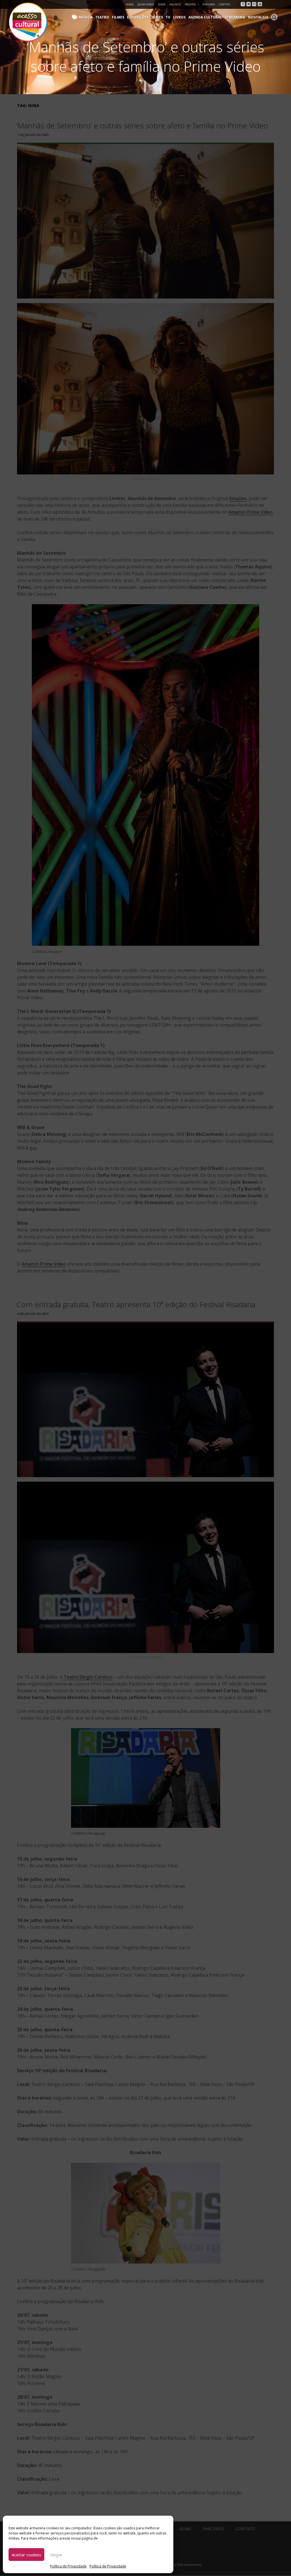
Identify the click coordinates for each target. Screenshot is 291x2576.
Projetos (190, 4)
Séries (157, 17)
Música (86, 17)
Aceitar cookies (26, 2555)
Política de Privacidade (68, 2566)
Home (130, 4)
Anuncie (175, 4)
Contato (225, 4)
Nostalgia (258, 17)
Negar (56, 2555)
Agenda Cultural (205, 17)
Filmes (118, 17)
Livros (179, 17)
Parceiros (209, 4)
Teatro (102, 17)
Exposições (138, 17)
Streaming (235, 17)
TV (168, 17)
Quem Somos (146, 4)
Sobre (162, 4)
